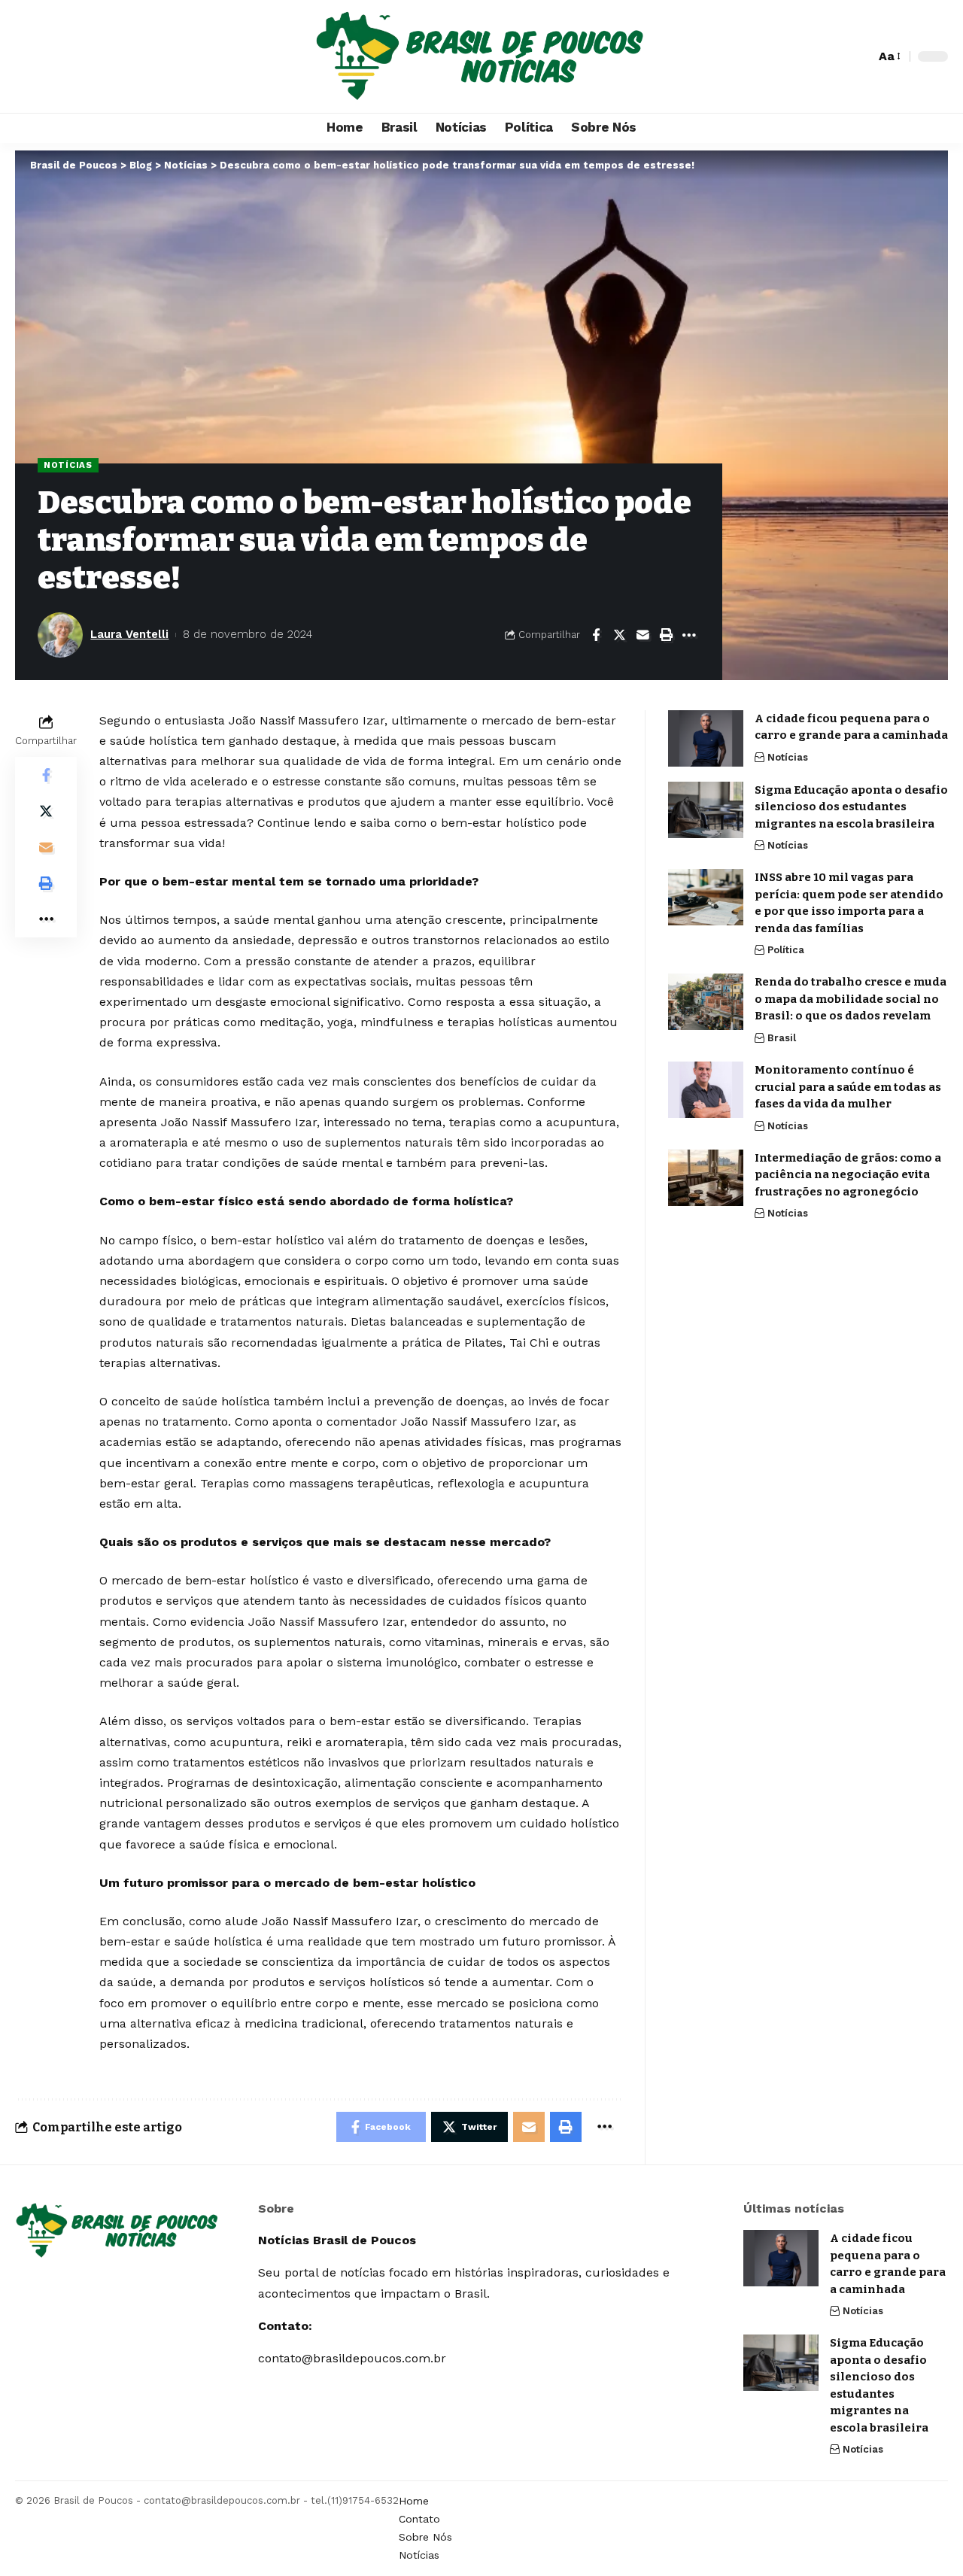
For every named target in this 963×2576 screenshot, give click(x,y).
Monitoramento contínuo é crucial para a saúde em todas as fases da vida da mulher (848, 1087)
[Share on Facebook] (596, 635)
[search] (860, 56)
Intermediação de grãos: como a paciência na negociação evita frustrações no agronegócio (848, 1175)
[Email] (643, 635)
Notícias (68, 465)
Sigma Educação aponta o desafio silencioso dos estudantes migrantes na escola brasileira (851, 807)
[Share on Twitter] (619, 635)
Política (786, 950)
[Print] (666, 635)
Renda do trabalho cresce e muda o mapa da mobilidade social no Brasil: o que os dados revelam (851, 999)
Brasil (782, 1038)
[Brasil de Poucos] (481, 56)
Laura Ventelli (129, 634)
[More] (689, 635)
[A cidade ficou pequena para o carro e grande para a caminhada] (706, 738)
